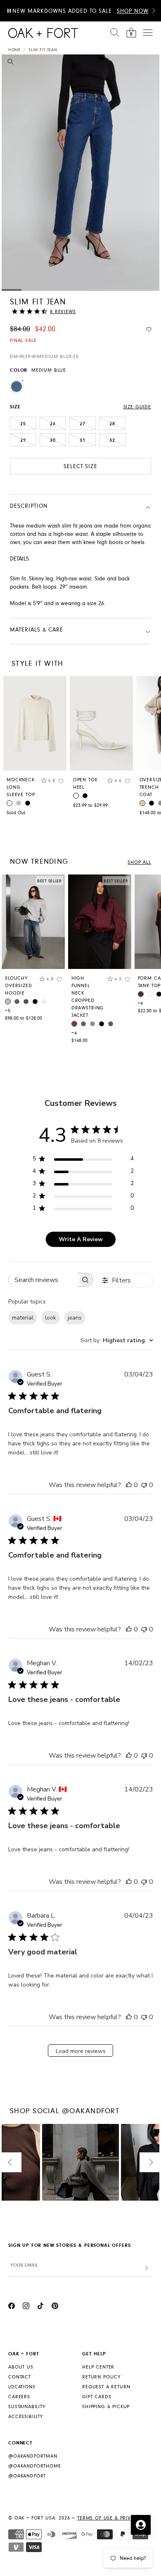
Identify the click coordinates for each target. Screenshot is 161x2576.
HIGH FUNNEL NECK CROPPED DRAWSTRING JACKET (88, 997)
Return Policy (101, 2377)
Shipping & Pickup (106, 2407)
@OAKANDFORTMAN (33, 2456)
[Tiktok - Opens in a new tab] (40, 2307)
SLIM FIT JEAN (43, 50)
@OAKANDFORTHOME (35, 2466)
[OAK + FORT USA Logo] (43, 33)
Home (14, 50)
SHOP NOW (133, 11)
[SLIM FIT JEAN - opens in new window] (80, 173)
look (51, 1318)
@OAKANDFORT (27, 2476)
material (23, 1318)
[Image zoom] (11, 63)
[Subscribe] (147, 2268)
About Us (21, 2367)
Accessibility (26, 2417)
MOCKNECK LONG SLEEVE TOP (21, 787)
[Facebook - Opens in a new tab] (12, 2307)
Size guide (137, 407)
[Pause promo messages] (9, 11)
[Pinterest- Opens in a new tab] (55, 2307)
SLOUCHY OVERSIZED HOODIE (19, 986)
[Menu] (148, 33)
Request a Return (106, 2387)
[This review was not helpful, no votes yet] (144, 1485)
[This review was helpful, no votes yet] (129, 1485)
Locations (22, 2387)
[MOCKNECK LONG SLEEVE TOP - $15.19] (35, 723)
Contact (20, 2377)
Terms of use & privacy (109, 2518)
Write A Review (81, 1239)
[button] (154, 11)
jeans (75, 1318)
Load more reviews (81, 2051)
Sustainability (27, 2407)
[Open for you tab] (141, 2525)
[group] (33, 950)
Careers (19, 2397)
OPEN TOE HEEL (85, 784)
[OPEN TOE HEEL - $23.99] (101, 723)
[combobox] (117, 1340)
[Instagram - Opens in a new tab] (26, 2307)
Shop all (139, 862)
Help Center (98, 2367)
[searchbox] (43, 1280)
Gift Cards (97, 2397)
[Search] (115, 33)
